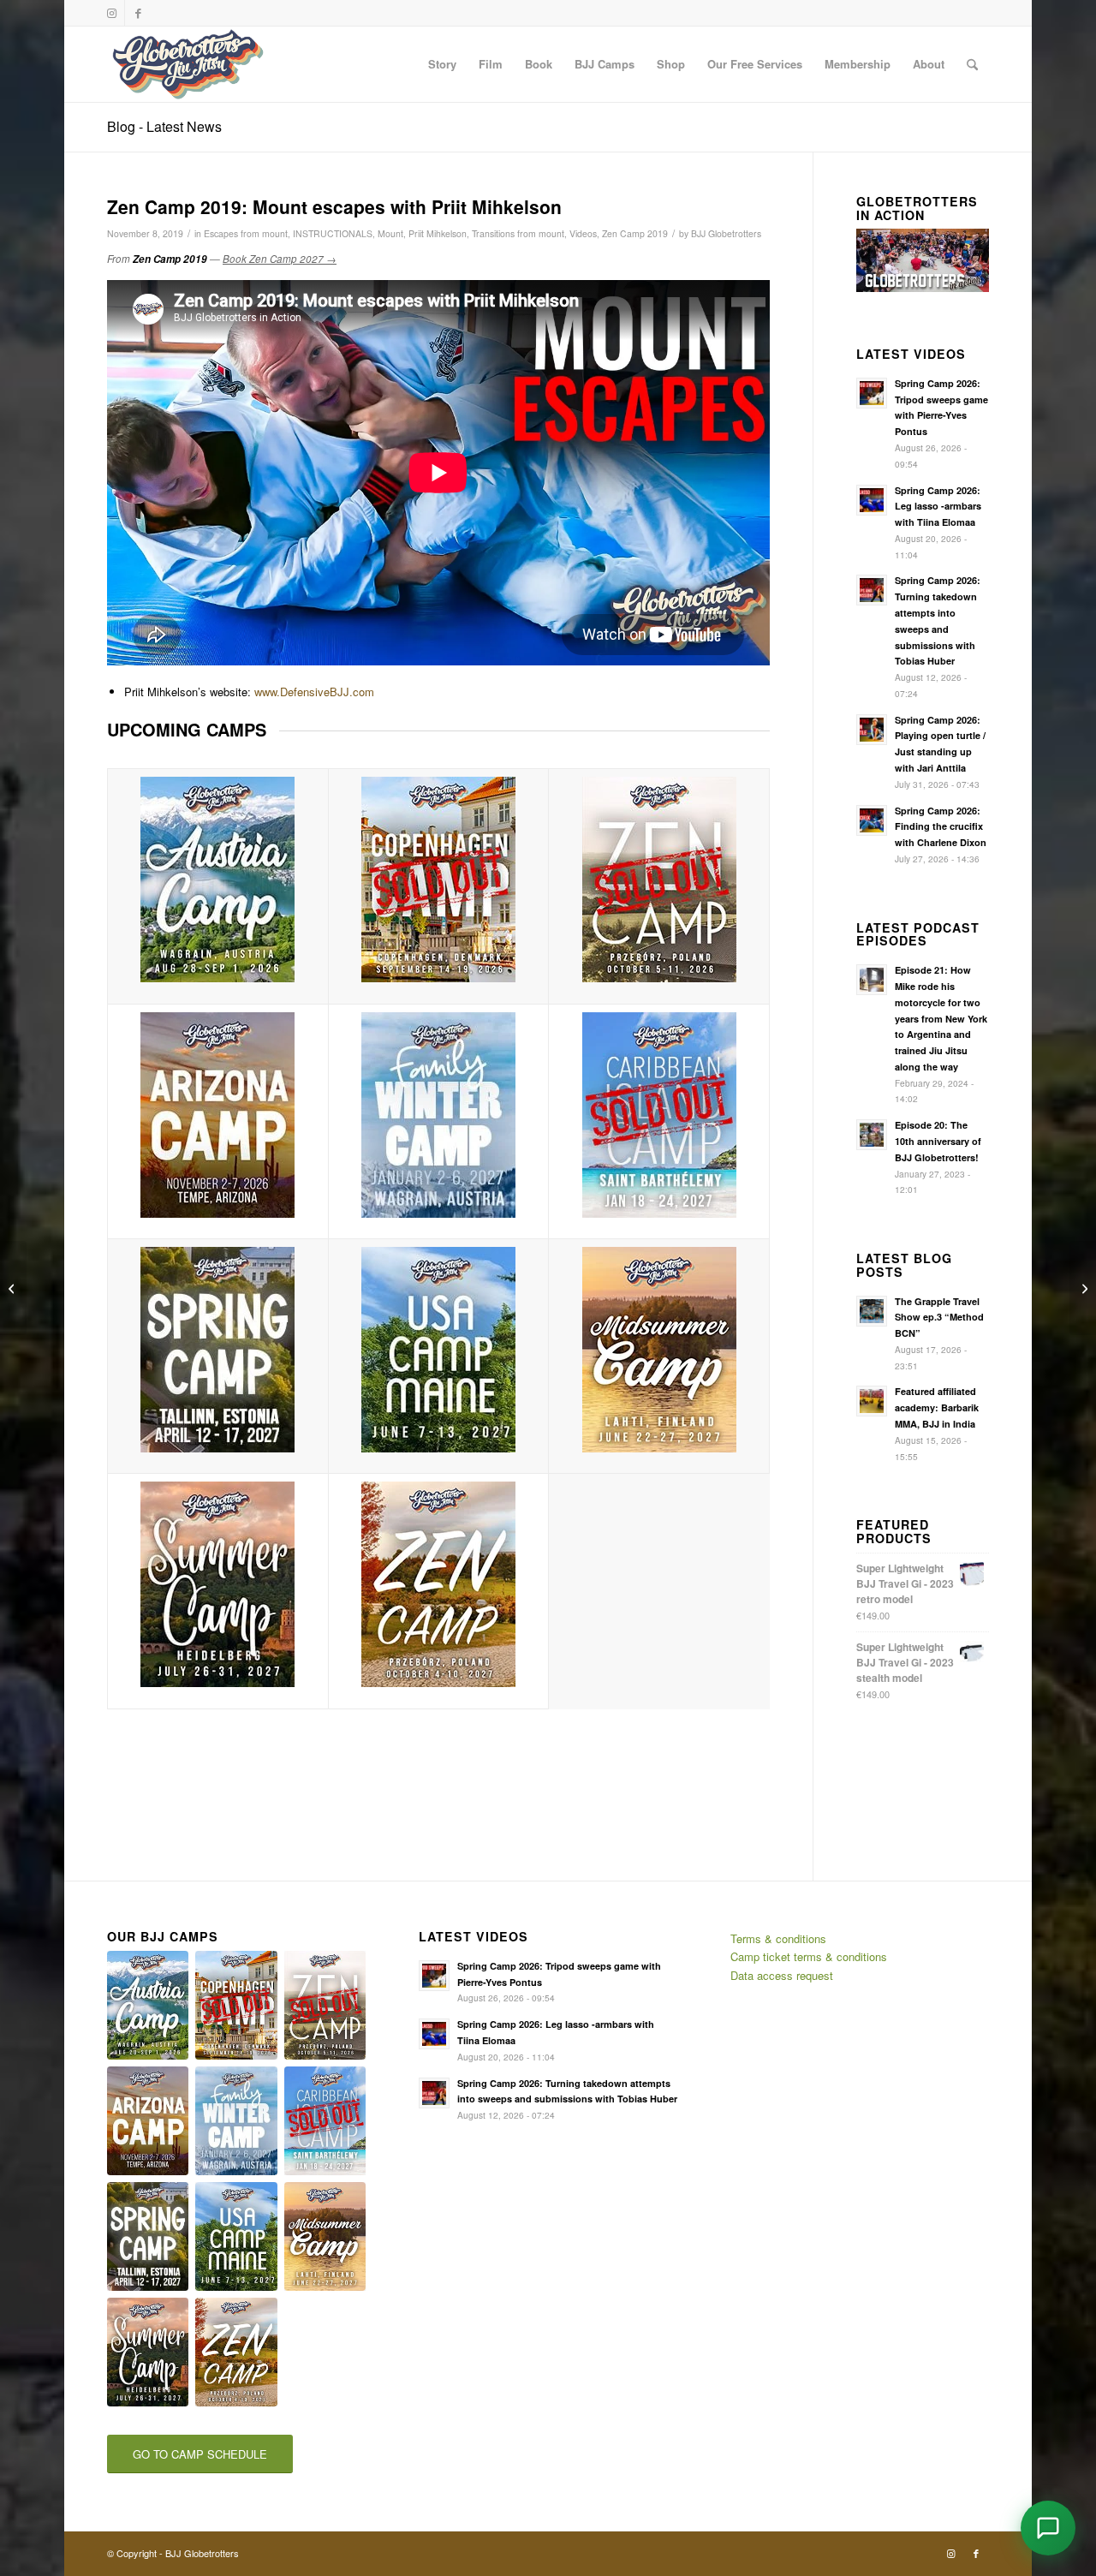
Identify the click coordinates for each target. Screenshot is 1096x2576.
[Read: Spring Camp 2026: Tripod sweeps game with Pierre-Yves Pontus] (872, 393)
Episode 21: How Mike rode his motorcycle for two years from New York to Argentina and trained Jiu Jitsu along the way (941, 1018)
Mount (390, 233)
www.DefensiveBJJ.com (314, 692)
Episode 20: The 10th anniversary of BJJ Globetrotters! (938, 1141)
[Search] (972, 64)
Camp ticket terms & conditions (809, 1956)
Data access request (782, 1975)
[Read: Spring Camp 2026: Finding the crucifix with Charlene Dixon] (872, 820)
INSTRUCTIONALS (333, 233)
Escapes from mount (246, 233)
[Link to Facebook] (138, 13)
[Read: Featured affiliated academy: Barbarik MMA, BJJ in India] (872, 1401)
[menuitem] (442, 64)
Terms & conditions (778, 1938)
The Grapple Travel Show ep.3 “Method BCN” (939, 1318)
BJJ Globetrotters (726, 233)
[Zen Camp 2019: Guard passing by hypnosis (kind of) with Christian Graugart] (1083, 1288)
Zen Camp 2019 (635, 233)
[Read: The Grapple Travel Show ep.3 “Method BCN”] (872, 1311)
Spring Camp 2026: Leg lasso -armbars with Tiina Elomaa (938, 507)
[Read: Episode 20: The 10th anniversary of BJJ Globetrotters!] (872, 1135)
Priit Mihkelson (438, 233)
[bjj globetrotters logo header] (188, 64)
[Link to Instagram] (112, 13)
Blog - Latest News (164, 126)
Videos (583, 233)
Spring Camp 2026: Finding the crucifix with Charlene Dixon (941, 827)
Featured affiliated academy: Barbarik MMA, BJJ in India (937, 1407)
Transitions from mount (518, 233)
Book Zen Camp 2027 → (280, 259)
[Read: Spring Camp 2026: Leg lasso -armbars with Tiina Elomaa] (872, 500)
